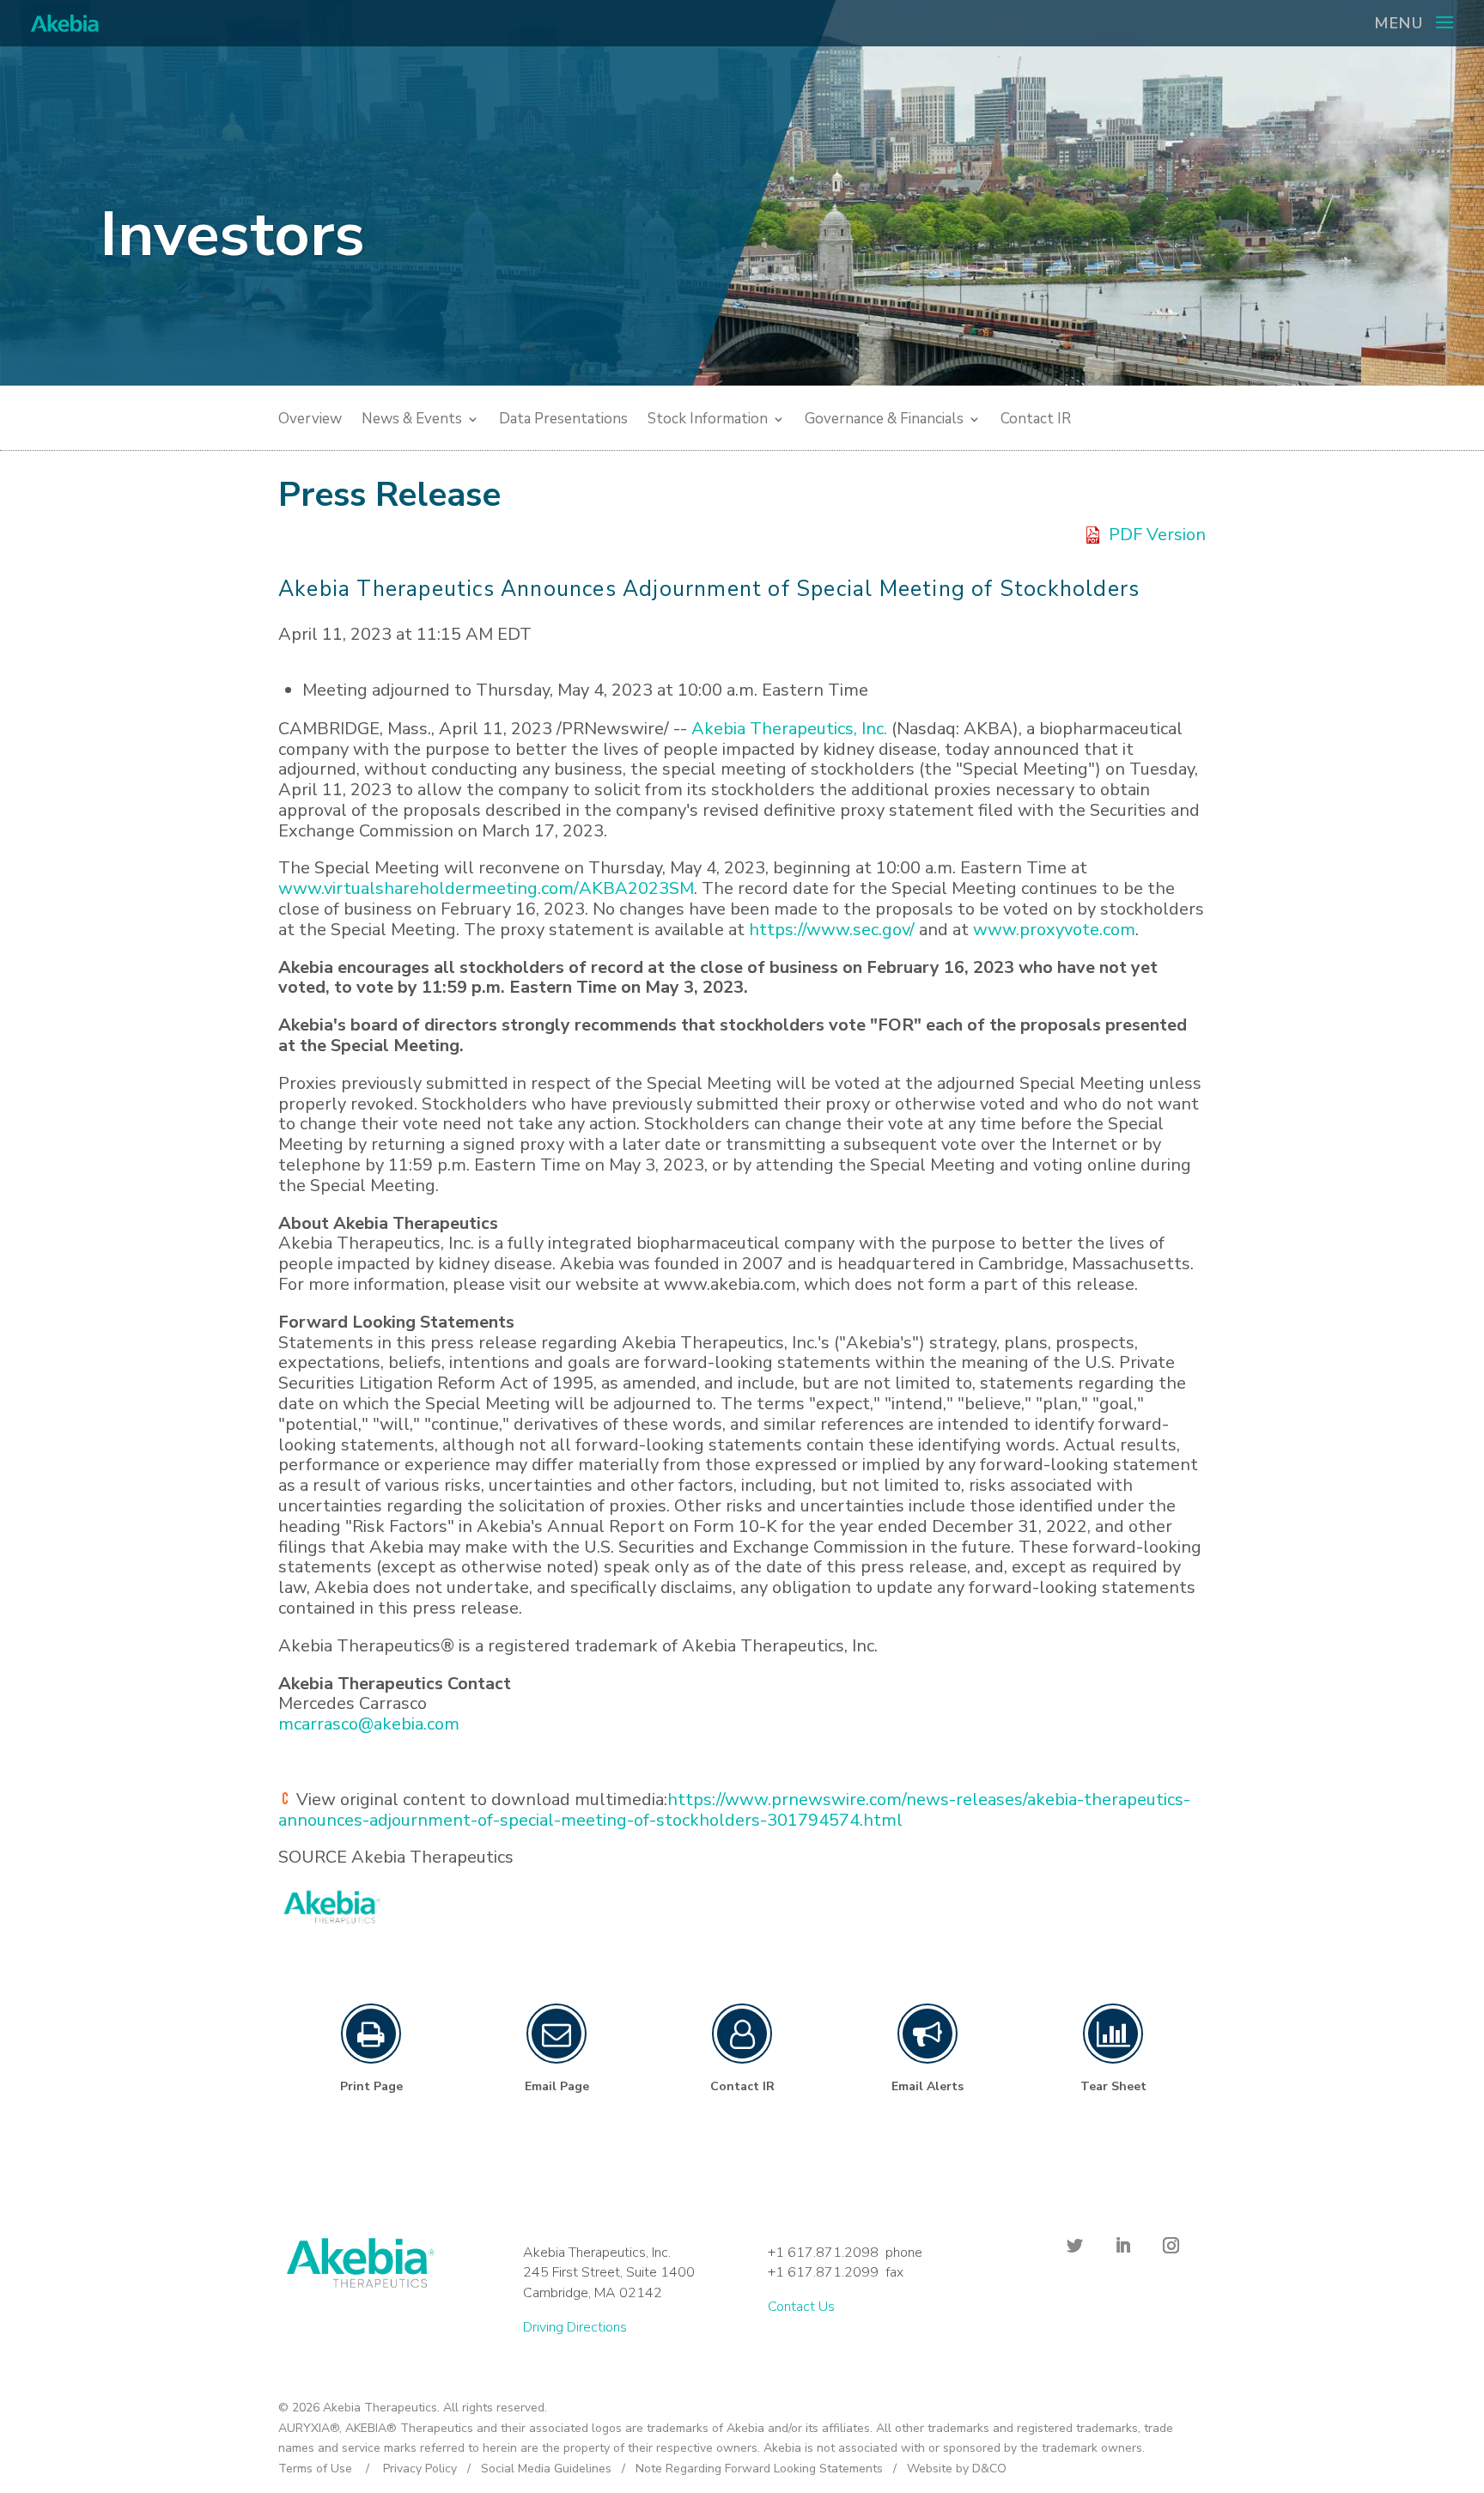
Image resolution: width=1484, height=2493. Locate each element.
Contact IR (1036, 421)
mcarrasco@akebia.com (369, 1724)
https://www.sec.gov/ (832, 930)
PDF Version (1157, 535)
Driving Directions (575, 2327)
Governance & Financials (884, 421)
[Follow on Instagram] (1171, 2246)
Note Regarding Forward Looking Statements (759, 2469)
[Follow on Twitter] (1074, 2246)
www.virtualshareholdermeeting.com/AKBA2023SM (486, 888)
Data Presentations (563, 421)
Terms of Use (315, 2469)
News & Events (412, 421)
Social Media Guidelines (546, 2469)
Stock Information (708, 421)
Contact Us (801, 2307)
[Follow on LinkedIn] (1122, 2246)
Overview (310, 421)
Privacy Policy (420, 2469)
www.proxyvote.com (1054, 930)
